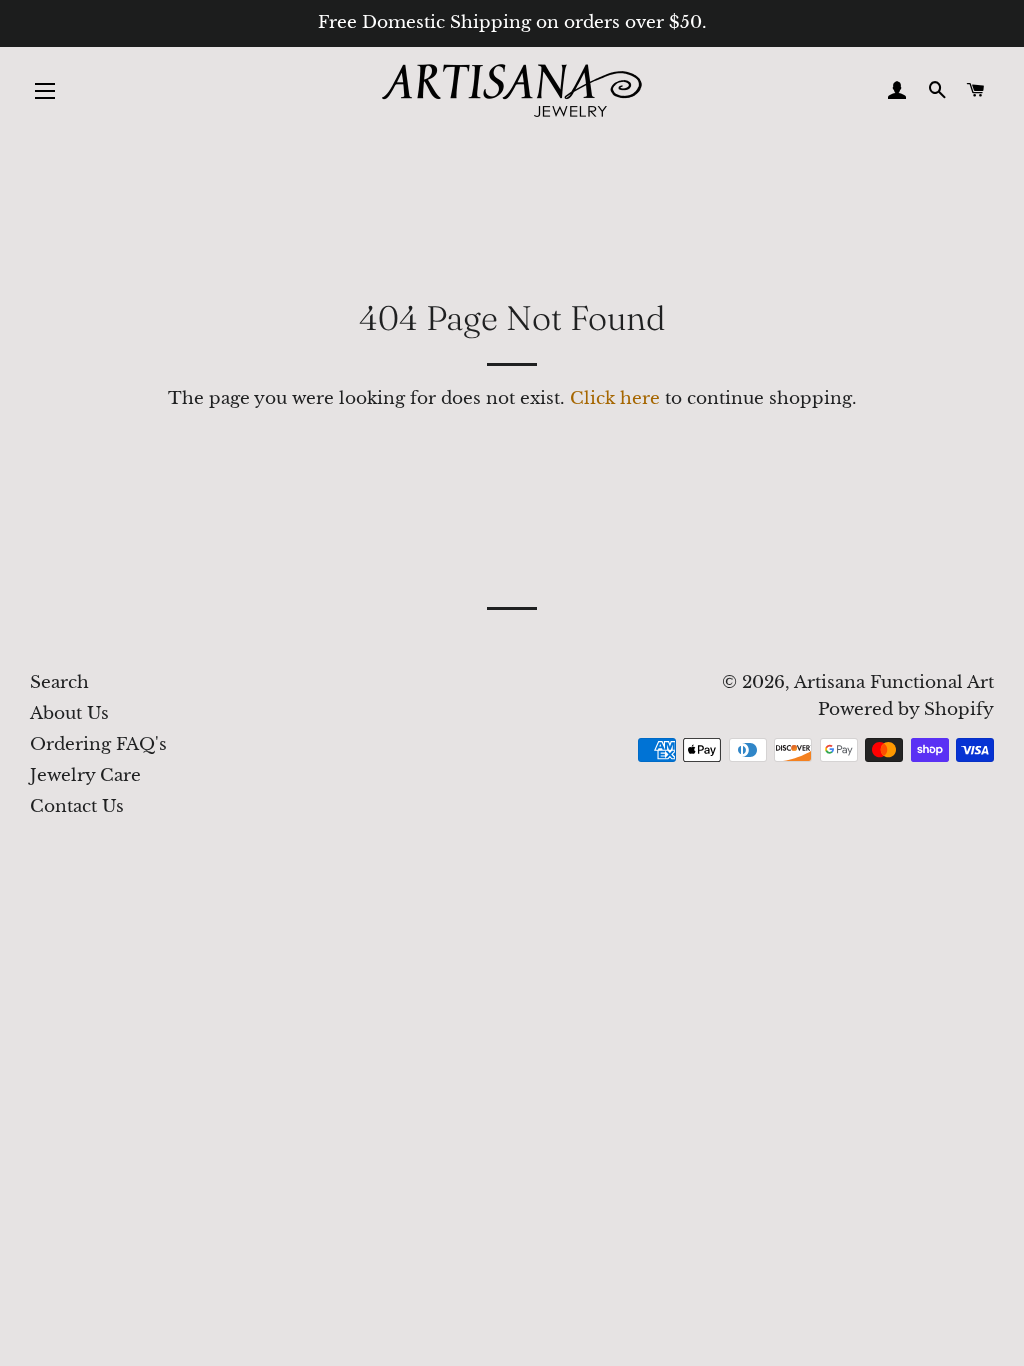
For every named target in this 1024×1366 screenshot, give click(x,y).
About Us (69, 713)
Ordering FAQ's (98, 744)
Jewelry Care (85, 775)
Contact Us (77, 806)
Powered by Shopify (906, 709)
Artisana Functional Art (894, 682)
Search (59, 682)
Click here (615, 398)
